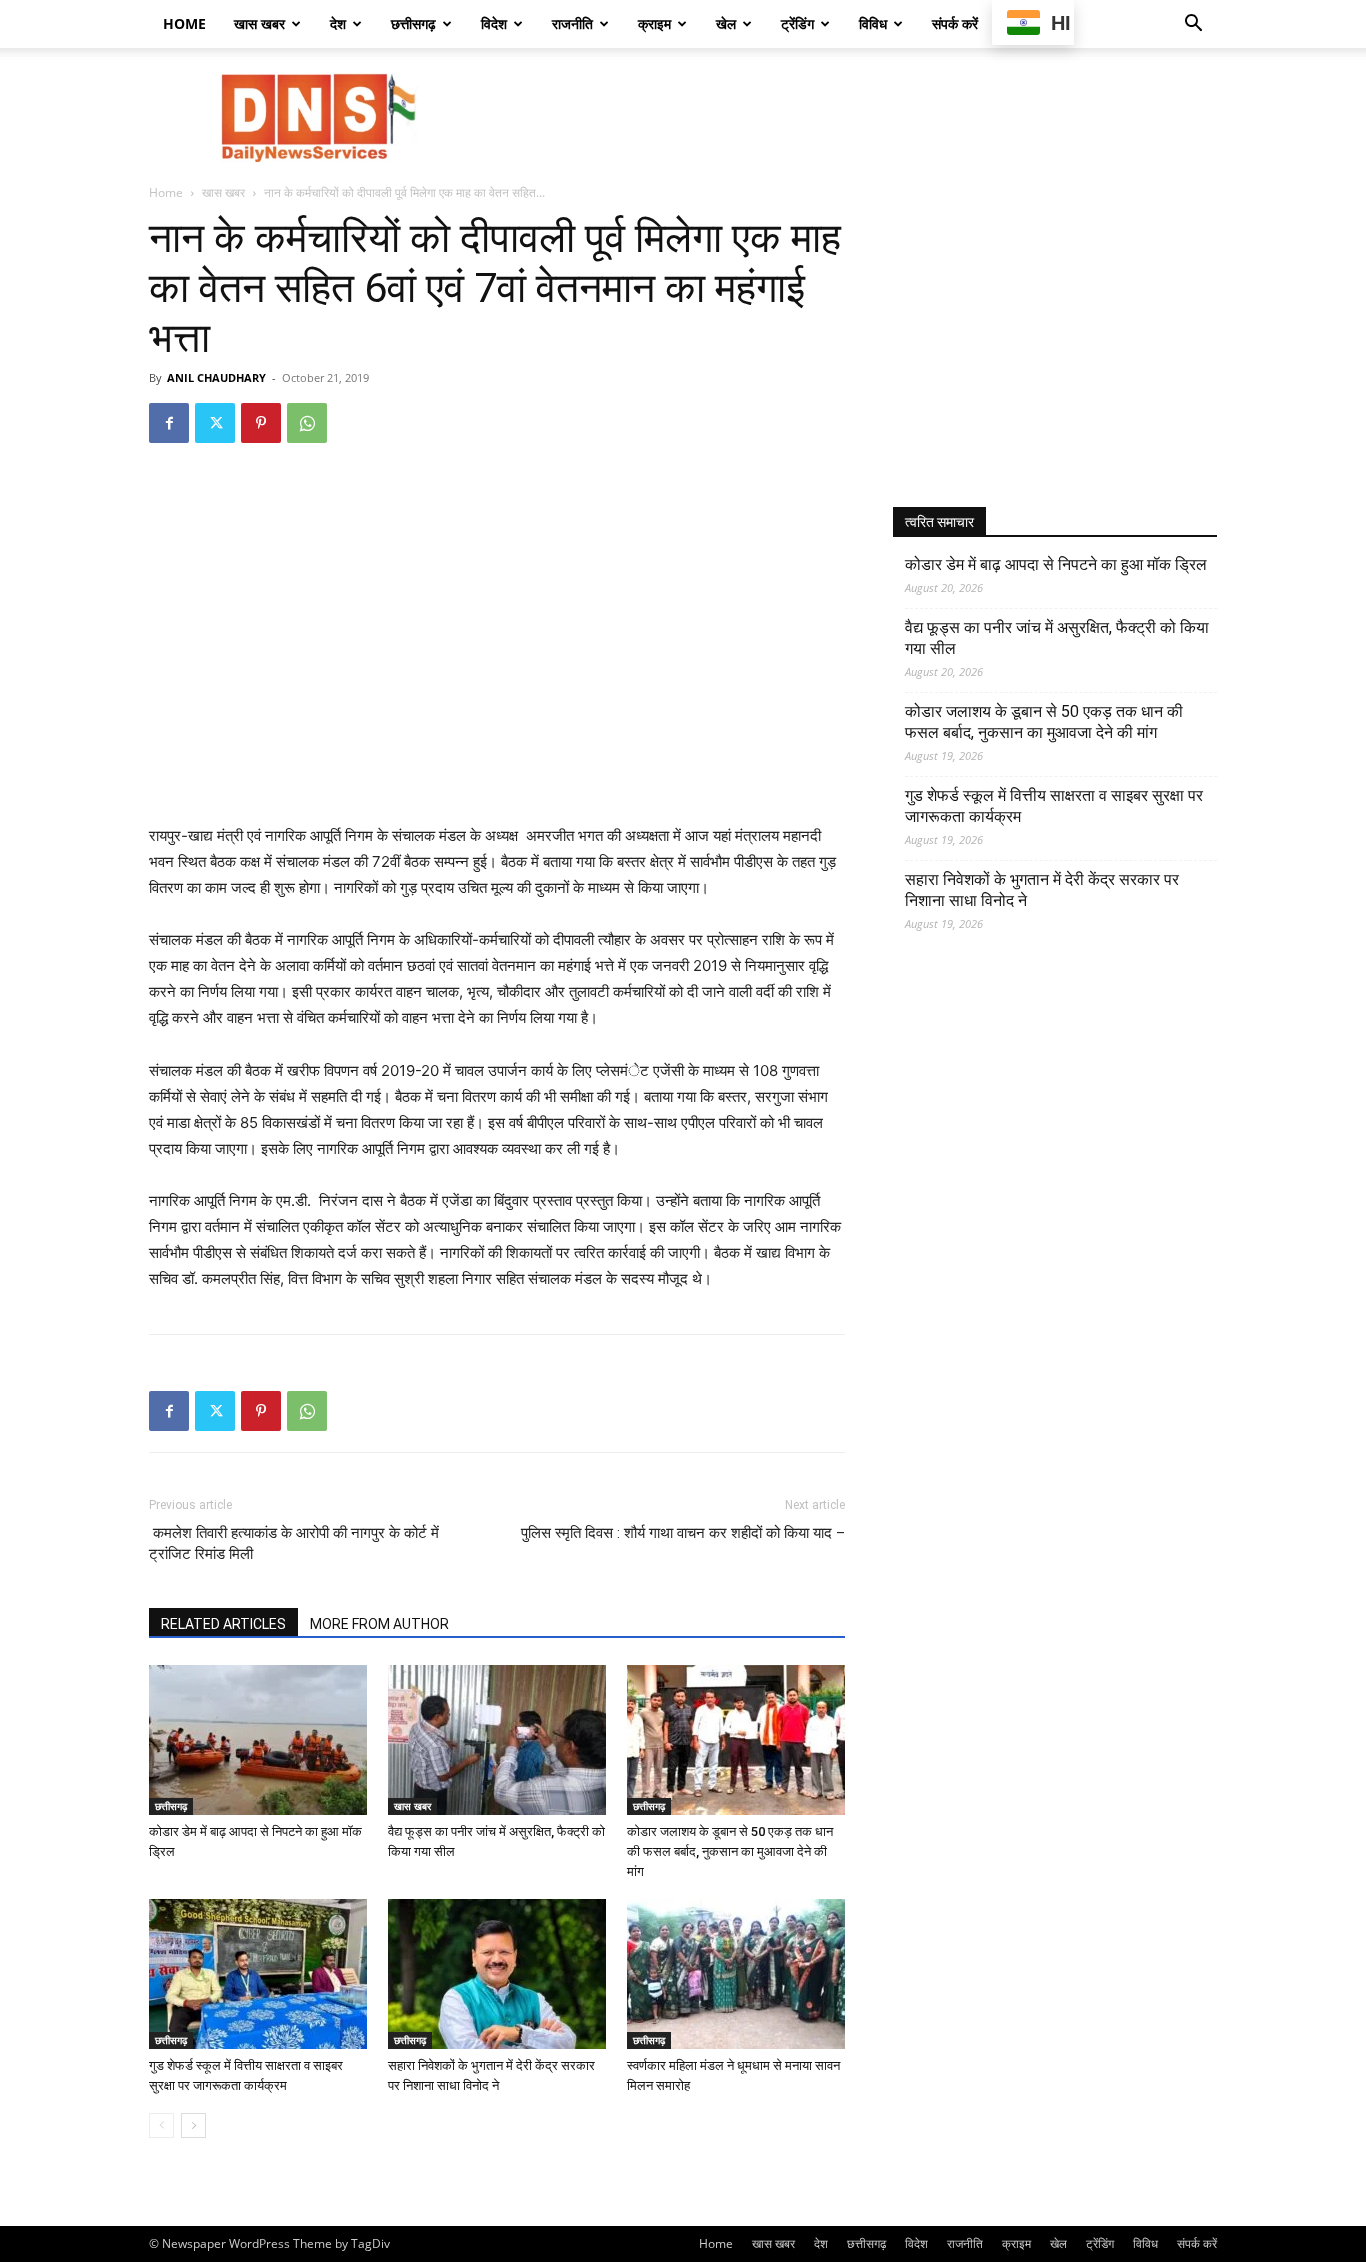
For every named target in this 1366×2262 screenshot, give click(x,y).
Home (184, 23)
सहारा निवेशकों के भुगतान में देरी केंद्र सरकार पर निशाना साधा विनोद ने (1042, 890)
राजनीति (572, 23)
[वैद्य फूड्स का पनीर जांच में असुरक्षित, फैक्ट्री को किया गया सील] (497, 1740)
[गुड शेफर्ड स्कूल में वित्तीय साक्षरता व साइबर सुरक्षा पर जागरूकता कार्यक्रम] (258, 1974)
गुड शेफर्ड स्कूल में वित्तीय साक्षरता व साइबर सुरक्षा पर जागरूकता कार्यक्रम (1054, 806)
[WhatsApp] (307, 423)
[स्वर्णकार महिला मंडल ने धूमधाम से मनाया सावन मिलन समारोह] (736, 1974)
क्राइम (654, 23)
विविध (873, 23)
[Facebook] (169, 423)
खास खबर (259, 23)
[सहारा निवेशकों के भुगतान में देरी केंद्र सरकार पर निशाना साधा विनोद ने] (497, 1974)
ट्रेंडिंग (797, 23)
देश (338, 23)
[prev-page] (161, 2125)
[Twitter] (215, 423)
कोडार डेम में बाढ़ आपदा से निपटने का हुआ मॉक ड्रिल (1056, 564)
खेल (726, 23)
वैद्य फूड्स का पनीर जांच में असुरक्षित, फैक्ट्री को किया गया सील (1057, 638)
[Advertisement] (853, 117)
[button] (1193, 25)
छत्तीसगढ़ (413, 23)
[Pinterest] (261, 423)
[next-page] (193, 2125)
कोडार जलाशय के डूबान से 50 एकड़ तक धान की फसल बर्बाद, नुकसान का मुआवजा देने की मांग (730, 1851)
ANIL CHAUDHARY (216, 377)
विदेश (494, 23)
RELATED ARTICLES (223, 1624)
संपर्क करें (955, 23)
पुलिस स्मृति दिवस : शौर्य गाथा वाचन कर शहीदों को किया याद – (683, 1533)
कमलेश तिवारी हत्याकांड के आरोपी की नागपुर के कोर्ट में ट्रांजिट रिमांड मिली (294, 1543)
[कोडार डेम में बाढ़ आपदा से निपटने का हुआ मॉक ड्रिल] (258, 1740)
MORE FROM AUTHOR (379, 1624)
